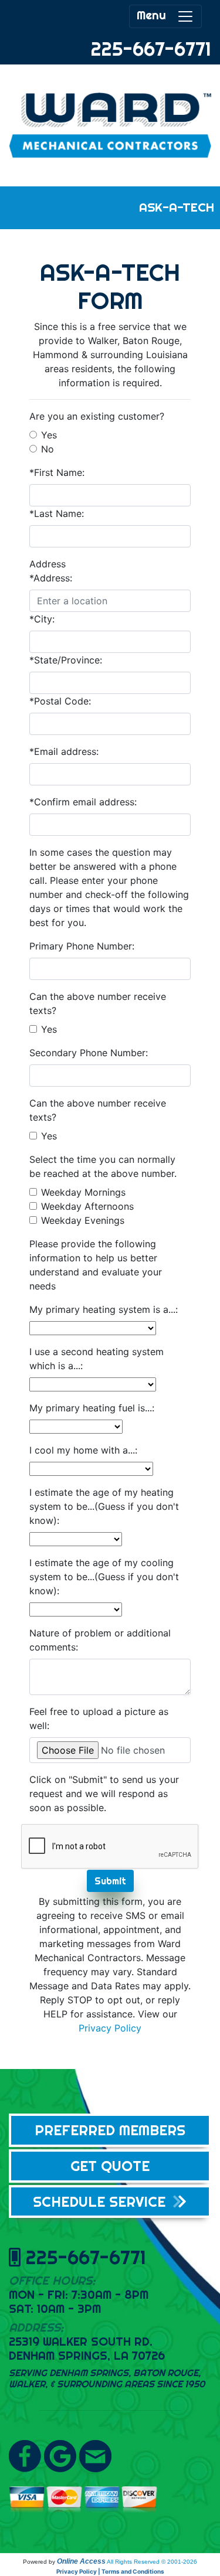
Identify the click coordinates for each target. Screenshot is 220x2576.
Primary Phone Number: (82, 946)
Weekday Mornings (83, 1192)
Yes (49, 435)
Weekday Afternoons (87, 1206)
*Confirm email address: (83, 802)
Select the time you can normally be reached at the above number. (103, 1166)
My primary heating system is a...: (104, 1309)
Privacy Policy (110, 2028)
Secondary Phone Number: (89, 1053)
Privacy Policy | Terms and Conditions (110, 2571)
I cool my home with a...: (83, 1450)
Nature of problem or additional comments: (100, 1640)
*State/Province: (66, 660)
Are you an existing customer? (97, 416)
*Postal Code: (60, 701)
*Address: (51, 578)
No (48, 449)
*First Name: (57, 472)
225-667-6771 (151, 49)
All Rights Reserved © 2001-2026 (152, 2562)
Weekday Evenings (83, 1220)
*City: (42, 619)
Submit (110, 1881)
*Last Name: (57, 513)
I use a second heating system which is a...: (97, 1359)
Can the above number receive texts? (98, 1003)
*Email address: (64, 751)
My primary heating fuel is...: (92, 1408)
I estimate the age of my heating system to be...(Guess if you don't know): (104, 1506)
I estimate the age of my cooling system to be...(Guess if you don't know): (104, 1577)
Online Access (81, 2561)
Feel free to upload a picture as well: (99, 1719)
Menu (157, 15)
